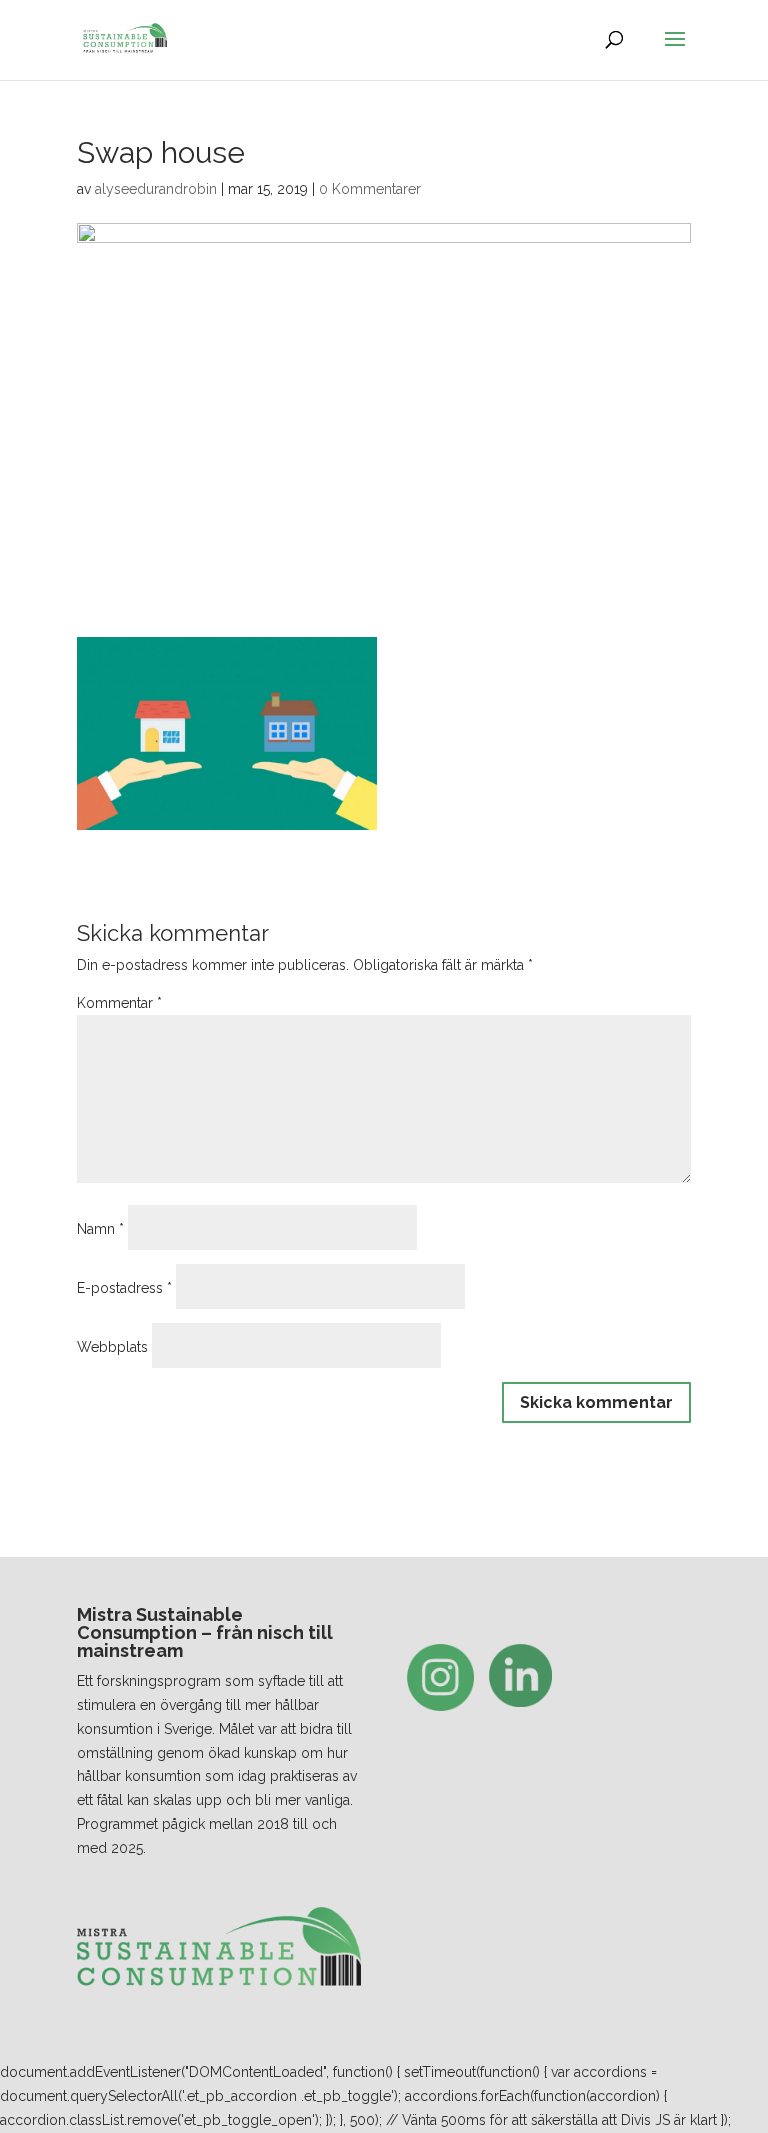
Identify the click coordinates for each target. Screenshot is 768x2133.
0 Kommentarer (370, 189)
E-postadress (124, 1288)
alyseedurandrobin (156, 189)
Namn (100, 1229)
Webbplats (112, 1347)
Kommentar (119, 1003)
